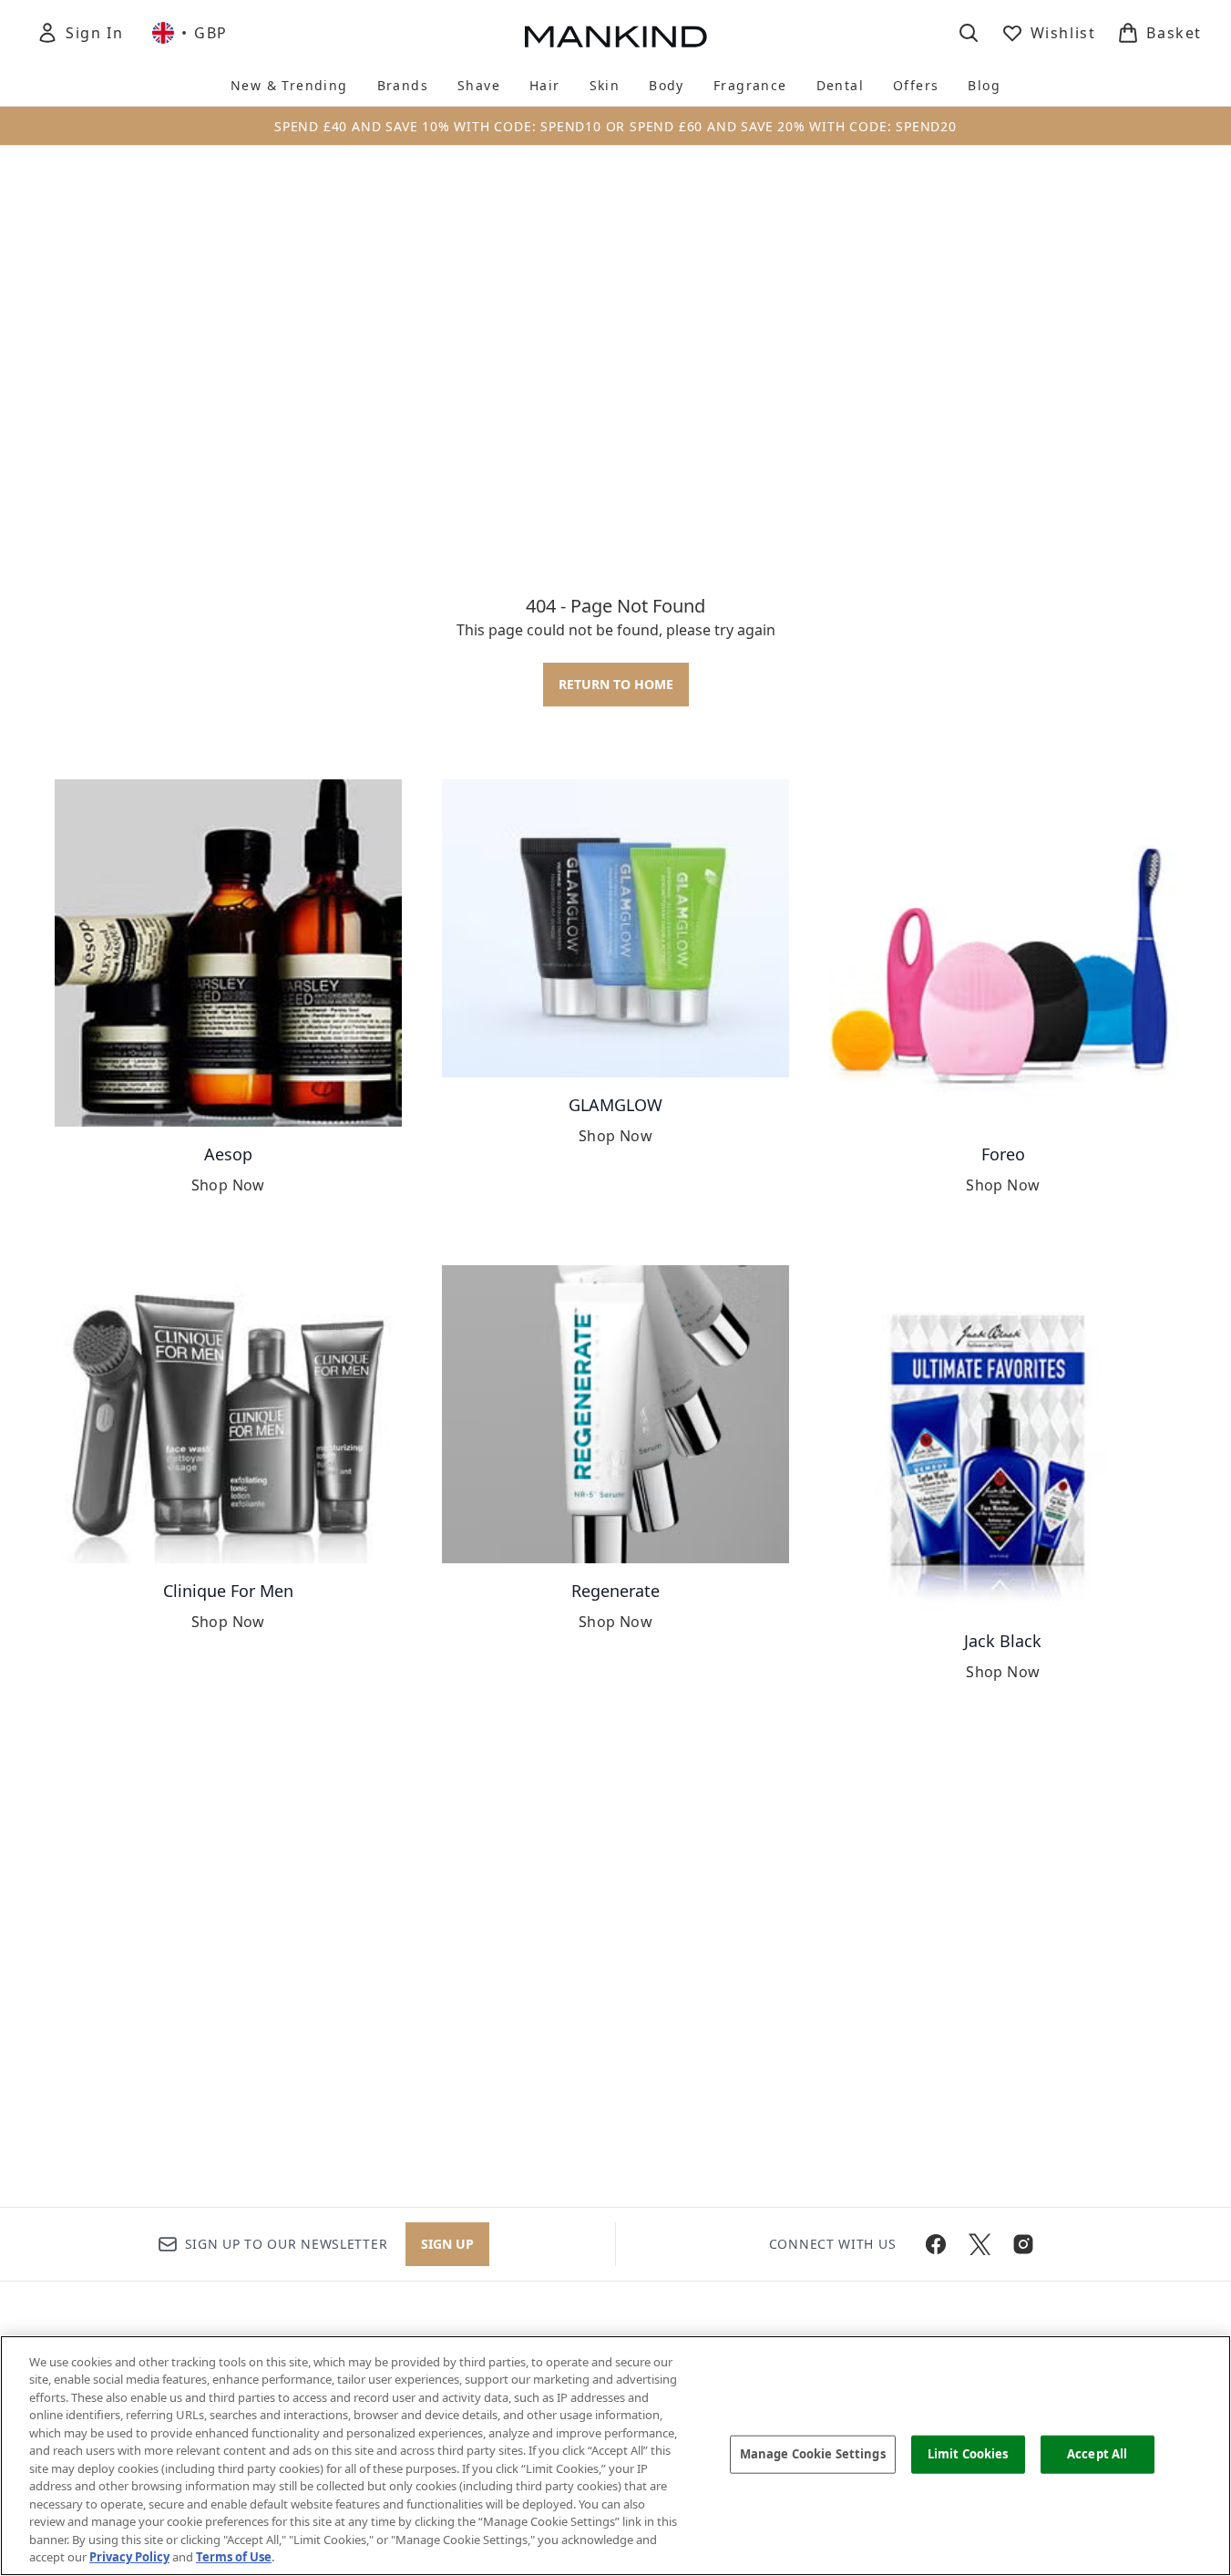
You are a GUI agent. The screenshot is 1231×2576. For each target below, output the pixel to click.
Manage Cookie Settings (813, 2454)
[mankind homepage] (616, 36)
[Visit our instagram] (1023, 2244)
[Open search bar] (969, 33)
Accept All (1097, 2454)
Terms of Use (234, 2557)
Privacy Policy (129, 2557)
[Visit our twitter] (980, 2244)
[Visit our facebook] (936, 2244)
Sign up (447, 2244)
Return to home (616, 684)
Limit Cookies (968, 2454)
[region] (615, 2456)
